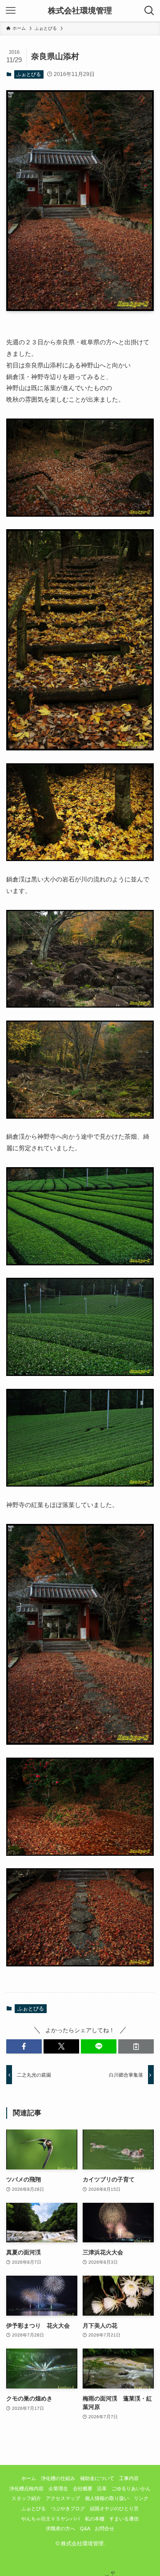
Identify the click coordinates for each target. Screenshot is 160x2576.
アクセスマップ (63, 2498)
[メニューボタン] (11, 11)
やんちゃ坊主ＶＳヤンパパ (51, 2519)
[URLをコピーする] (136, 2046)
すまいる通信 (124, 2519)
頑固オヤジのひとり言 (114, 2508)
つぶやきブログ (68, 2508)
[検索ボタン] (149, 11)
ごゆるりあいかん (131, 2488)
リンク (141, 2498)
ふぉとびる (29, 74)
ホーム (29, 2478)
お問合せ (104, 2528)
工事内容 (129, 2478)
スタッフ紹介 (26, 2498)
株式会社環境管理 (80, 11)
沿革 (102, 2488)
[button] (24, 2046)
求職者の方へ (60, 2528)
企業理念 (58, 2488)
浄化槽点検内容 (26, 2488)
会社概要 (83, 2488)
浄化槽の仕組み (58, 2478)
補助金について (97, 2478)
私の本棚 (95, 2519)
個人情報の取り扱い (107, 2498)
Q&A (85, 2528)
